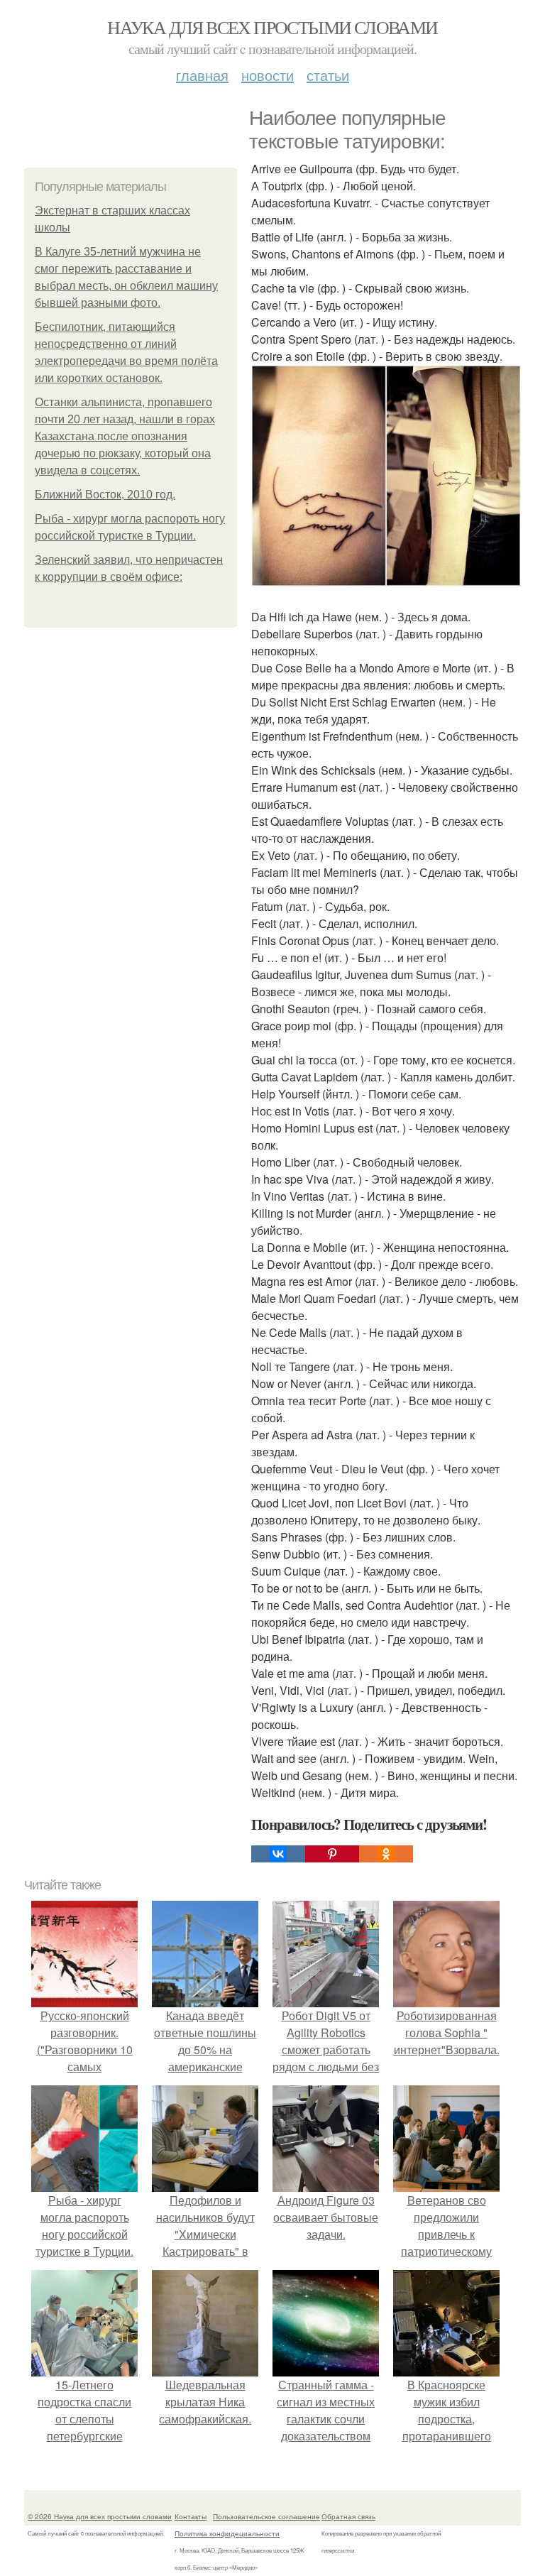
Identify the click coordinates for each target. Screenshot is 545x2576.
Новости (268, 75)
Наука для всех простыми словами (272, 27)
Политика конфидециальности (227, 2533)
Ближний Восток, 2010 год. (105, 495)
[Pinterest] (332, 1854)
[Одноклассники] (386, 1854)
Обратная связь (348, 2516)
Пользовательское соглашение (266, 2516)
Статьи (328, 75)
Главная (202, 75)
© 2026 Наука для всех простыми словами (100, 2516)
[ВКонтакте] (278, 1854)
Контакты (191, 2516)
